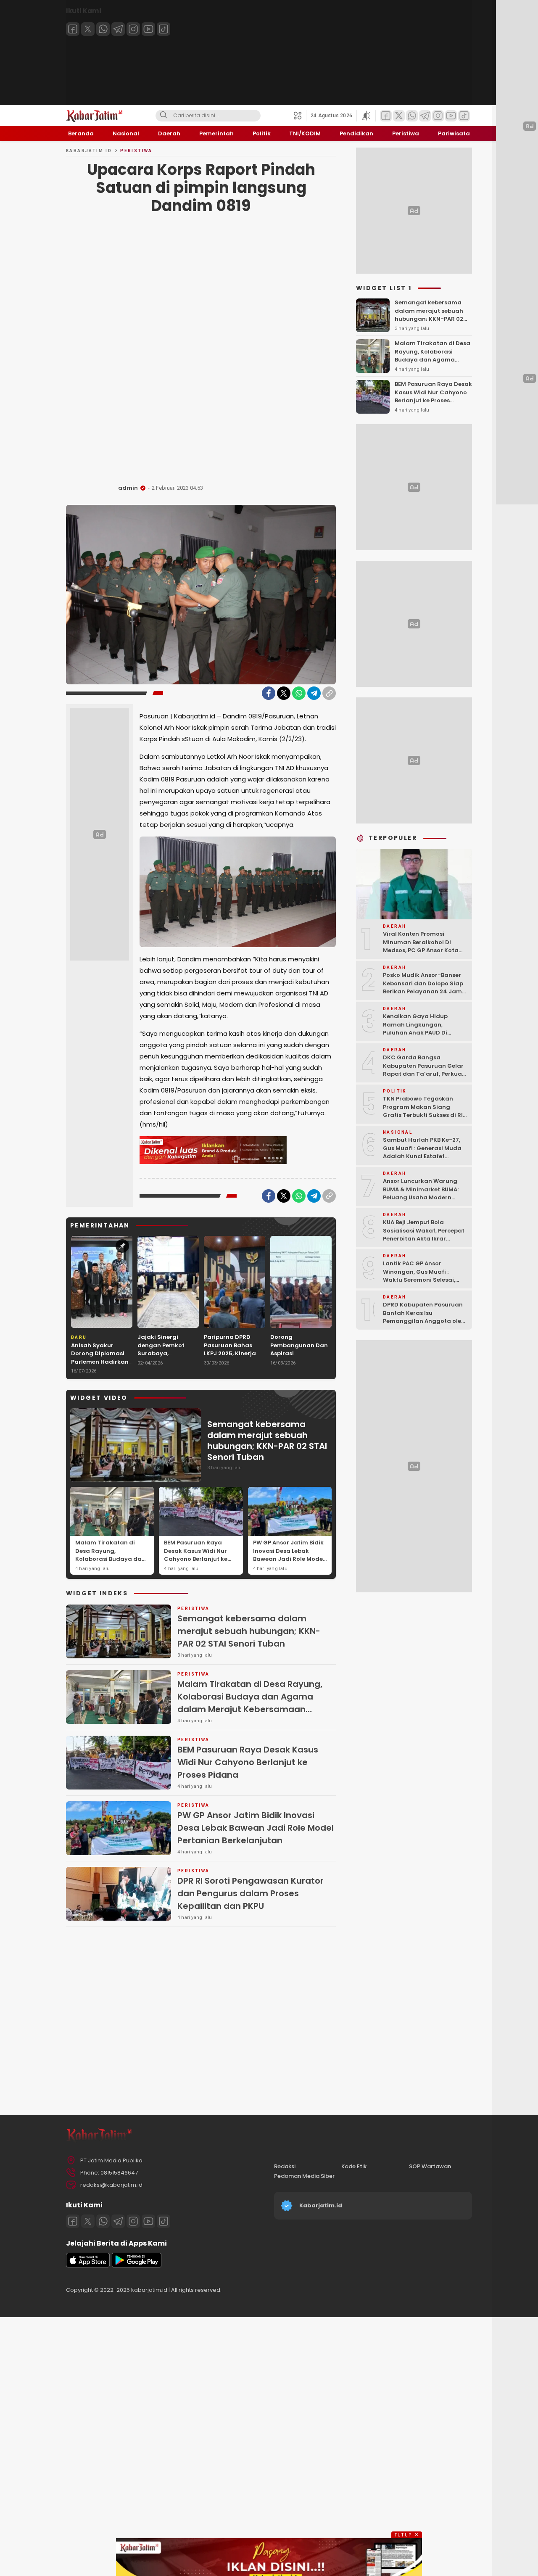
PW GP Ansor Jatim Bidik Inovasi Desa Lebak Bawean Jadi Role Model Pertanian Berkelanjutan (289, 1555)
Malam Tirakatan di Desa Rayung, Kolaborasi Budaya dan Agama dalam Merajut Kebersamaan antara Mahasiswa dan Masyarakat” (110, 1567)
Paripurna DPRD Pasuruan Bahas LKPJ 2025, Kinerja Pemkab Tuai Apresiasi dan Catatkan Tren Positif (230, 1362)
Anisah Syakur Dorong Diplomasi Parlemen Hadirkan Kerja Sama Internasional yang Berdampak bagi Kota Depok (100, 1370)
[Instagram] (133, 29)
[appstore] (88, 2266)
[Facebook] (73, 29)
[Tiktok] (164, 29)
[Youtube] (148, 29)
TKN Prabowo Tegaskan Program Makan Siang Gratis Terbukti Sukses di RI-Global (425, 1111)
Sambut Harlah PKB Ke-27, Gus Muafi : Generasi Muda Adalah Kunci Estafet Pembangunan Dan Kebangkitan (422, 1156)
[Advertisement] (201, 351)
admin (128, 488)
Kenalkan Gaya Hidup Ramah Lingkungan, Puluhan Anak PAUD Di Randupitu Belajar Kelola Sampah (420, 1033)
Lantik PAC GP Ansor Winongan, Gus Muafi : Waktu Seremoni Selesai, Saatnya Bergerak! (419, 1276)
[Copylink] (329, 693)
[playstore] (137, 2266)
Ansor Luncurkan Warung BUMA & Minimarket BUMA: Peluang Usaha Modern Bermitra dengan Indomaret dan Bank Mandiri (425, 1197)
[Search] (164, 116)
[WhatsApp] (299, 693)
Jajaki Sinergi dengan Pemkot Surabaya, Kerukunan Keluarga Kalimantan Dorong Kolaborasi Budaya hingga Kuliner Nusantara (168, 1366)
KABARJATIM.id (89, 151)
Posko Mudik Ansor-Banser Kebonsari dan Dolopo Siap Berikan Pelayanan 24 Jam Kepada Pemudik (423, 987)
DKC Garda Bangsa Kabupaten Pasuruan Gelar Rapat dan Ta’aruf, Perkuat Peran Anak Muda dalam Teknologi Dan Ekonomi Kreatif (424, 1078)
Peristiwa (136, 151)
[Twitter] (88, 29)
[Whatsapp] (103, 29)
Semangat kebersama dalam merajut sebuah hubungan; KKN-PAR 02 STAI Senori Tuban (267, 1441)
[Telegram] (118, 29)
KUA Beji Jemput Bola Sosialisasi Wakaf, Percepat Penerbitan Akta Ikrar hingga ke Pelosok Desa (424, 1235)
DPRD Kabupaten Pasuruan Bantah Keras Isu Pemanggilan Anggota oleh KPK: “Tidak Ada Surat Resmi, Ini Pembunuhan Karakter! (424, 1325)
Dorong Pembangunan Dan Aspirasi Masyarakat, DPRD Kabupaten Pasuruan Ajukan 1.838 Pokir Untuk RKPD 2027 (299, 1366)
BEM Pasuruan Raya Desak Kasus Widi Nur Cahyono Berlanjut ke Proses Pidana (196, 1555)
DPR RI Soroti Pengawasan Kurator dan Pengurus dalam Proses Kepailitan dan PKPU (251, 1893)
